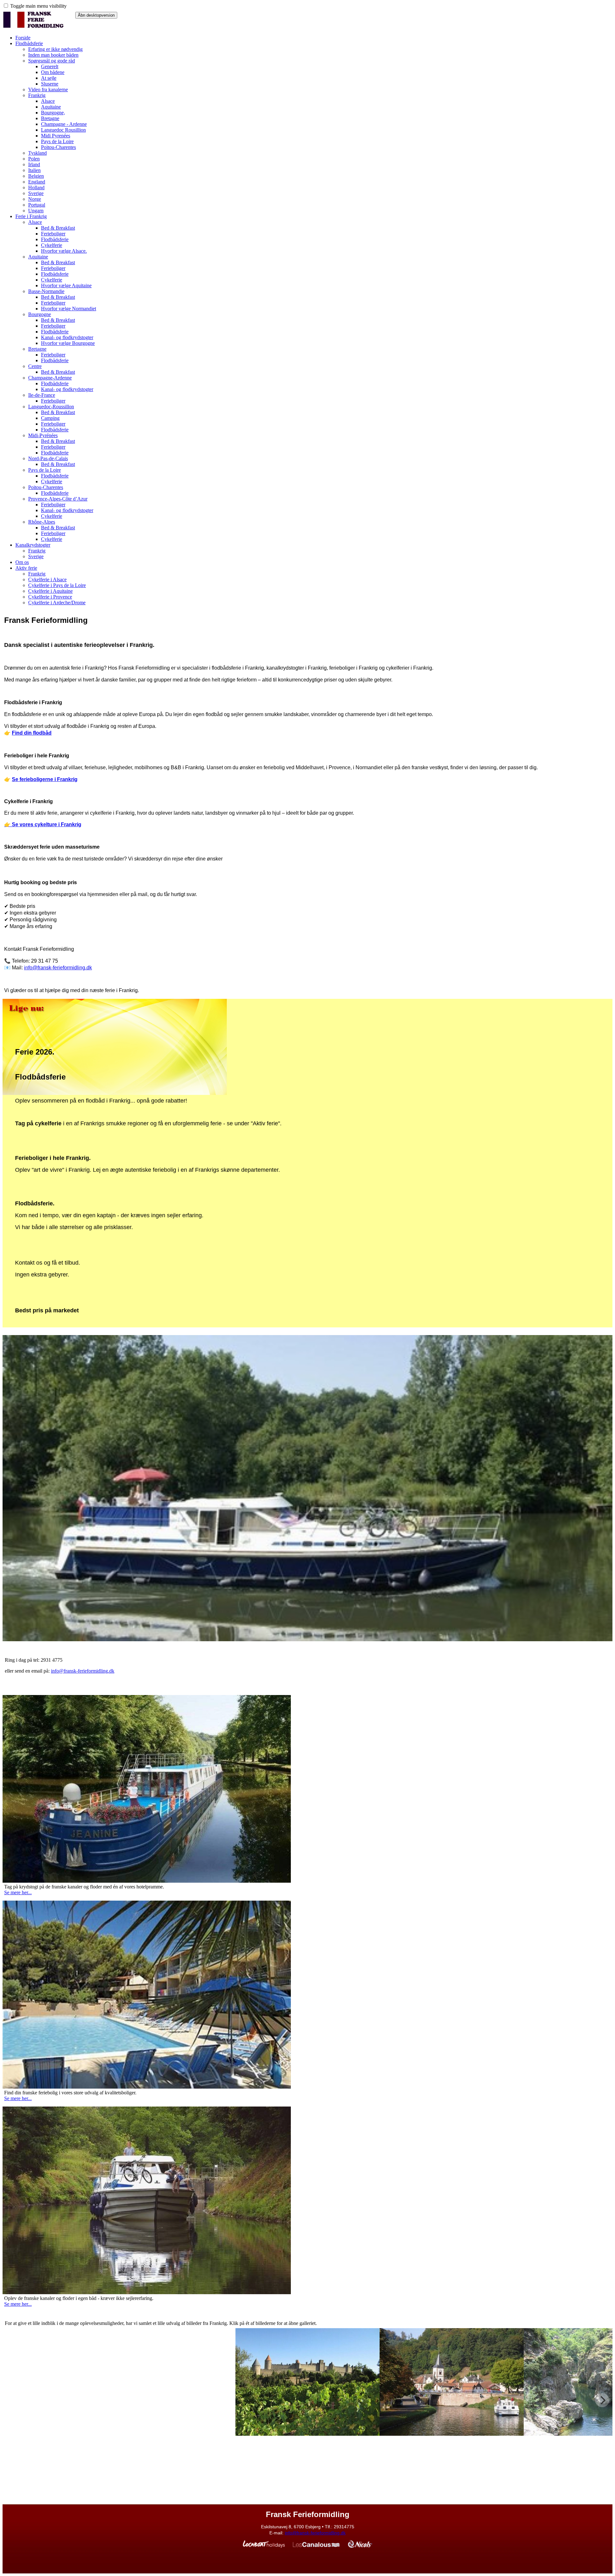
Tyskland (37, 153)
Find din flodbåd (32, 733)
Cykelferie (52, 245)
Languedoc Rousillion (63, 130)
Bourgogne (40, 314)
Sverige (36, 193)
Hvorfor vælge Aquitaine (66, 285)
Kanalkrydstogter (33, 545)
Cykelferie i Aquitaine (50, 591)
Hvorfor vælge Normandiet (69, 309)
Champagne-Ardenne (50, 378)
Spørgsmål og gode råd (52, 61)
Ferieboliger (53, 234)
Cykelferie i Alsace (47, 579)
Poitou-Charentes (58, 147)
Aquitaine (51, 107)
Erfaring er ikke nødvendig (55, 49)
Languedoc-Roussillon (51, 407)
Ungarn (36, 211)
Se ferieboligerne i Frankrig (45, 779)
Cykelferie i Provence (50, 597)
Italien (34, 170)
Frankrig (37, 95)
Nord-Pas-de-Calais (48, 458)
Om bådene (53, 72)
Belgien (36, 176)
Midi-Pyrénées (43, 435)
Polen (34, 159)
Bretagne (50, 118)
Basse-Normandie (46, 291)
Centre (35, 366)
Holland (36, 187)
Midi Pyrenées (56, 136)
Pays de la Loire (57, 141)
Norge (35, 199)
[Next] (602, 2401)
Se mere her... (18, 1893)
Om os (22, 562)
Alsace (48, 101)
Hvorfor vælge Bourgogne (68, 343)
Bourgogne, (53, 113)
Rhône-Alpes (42, 522)
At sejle (49, 78)
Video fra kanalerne (48, 90)
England (37, 182)
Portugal (37, 205)
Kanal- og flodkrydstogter (67, 337)
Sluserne (50, 84)
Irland (34, 164)
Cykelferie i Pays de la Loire (57, 585)
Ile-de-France (42, 395)
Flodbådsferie (29, 43)
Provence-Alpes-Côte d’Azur (58, 499)
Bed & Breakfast (58, 228)
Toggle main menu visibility (38, 6)
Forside (23, 38)
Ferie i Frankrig (31, 216)
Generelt (50, 66)
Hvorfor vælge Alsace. (64, 251)
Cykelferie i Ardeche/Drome (57, 603)
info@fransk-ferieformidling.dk (83, 1671)
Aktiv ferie (26, 568)
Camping (50, 418)
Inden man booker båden (53, 55)
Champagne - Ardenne (64, 124)
